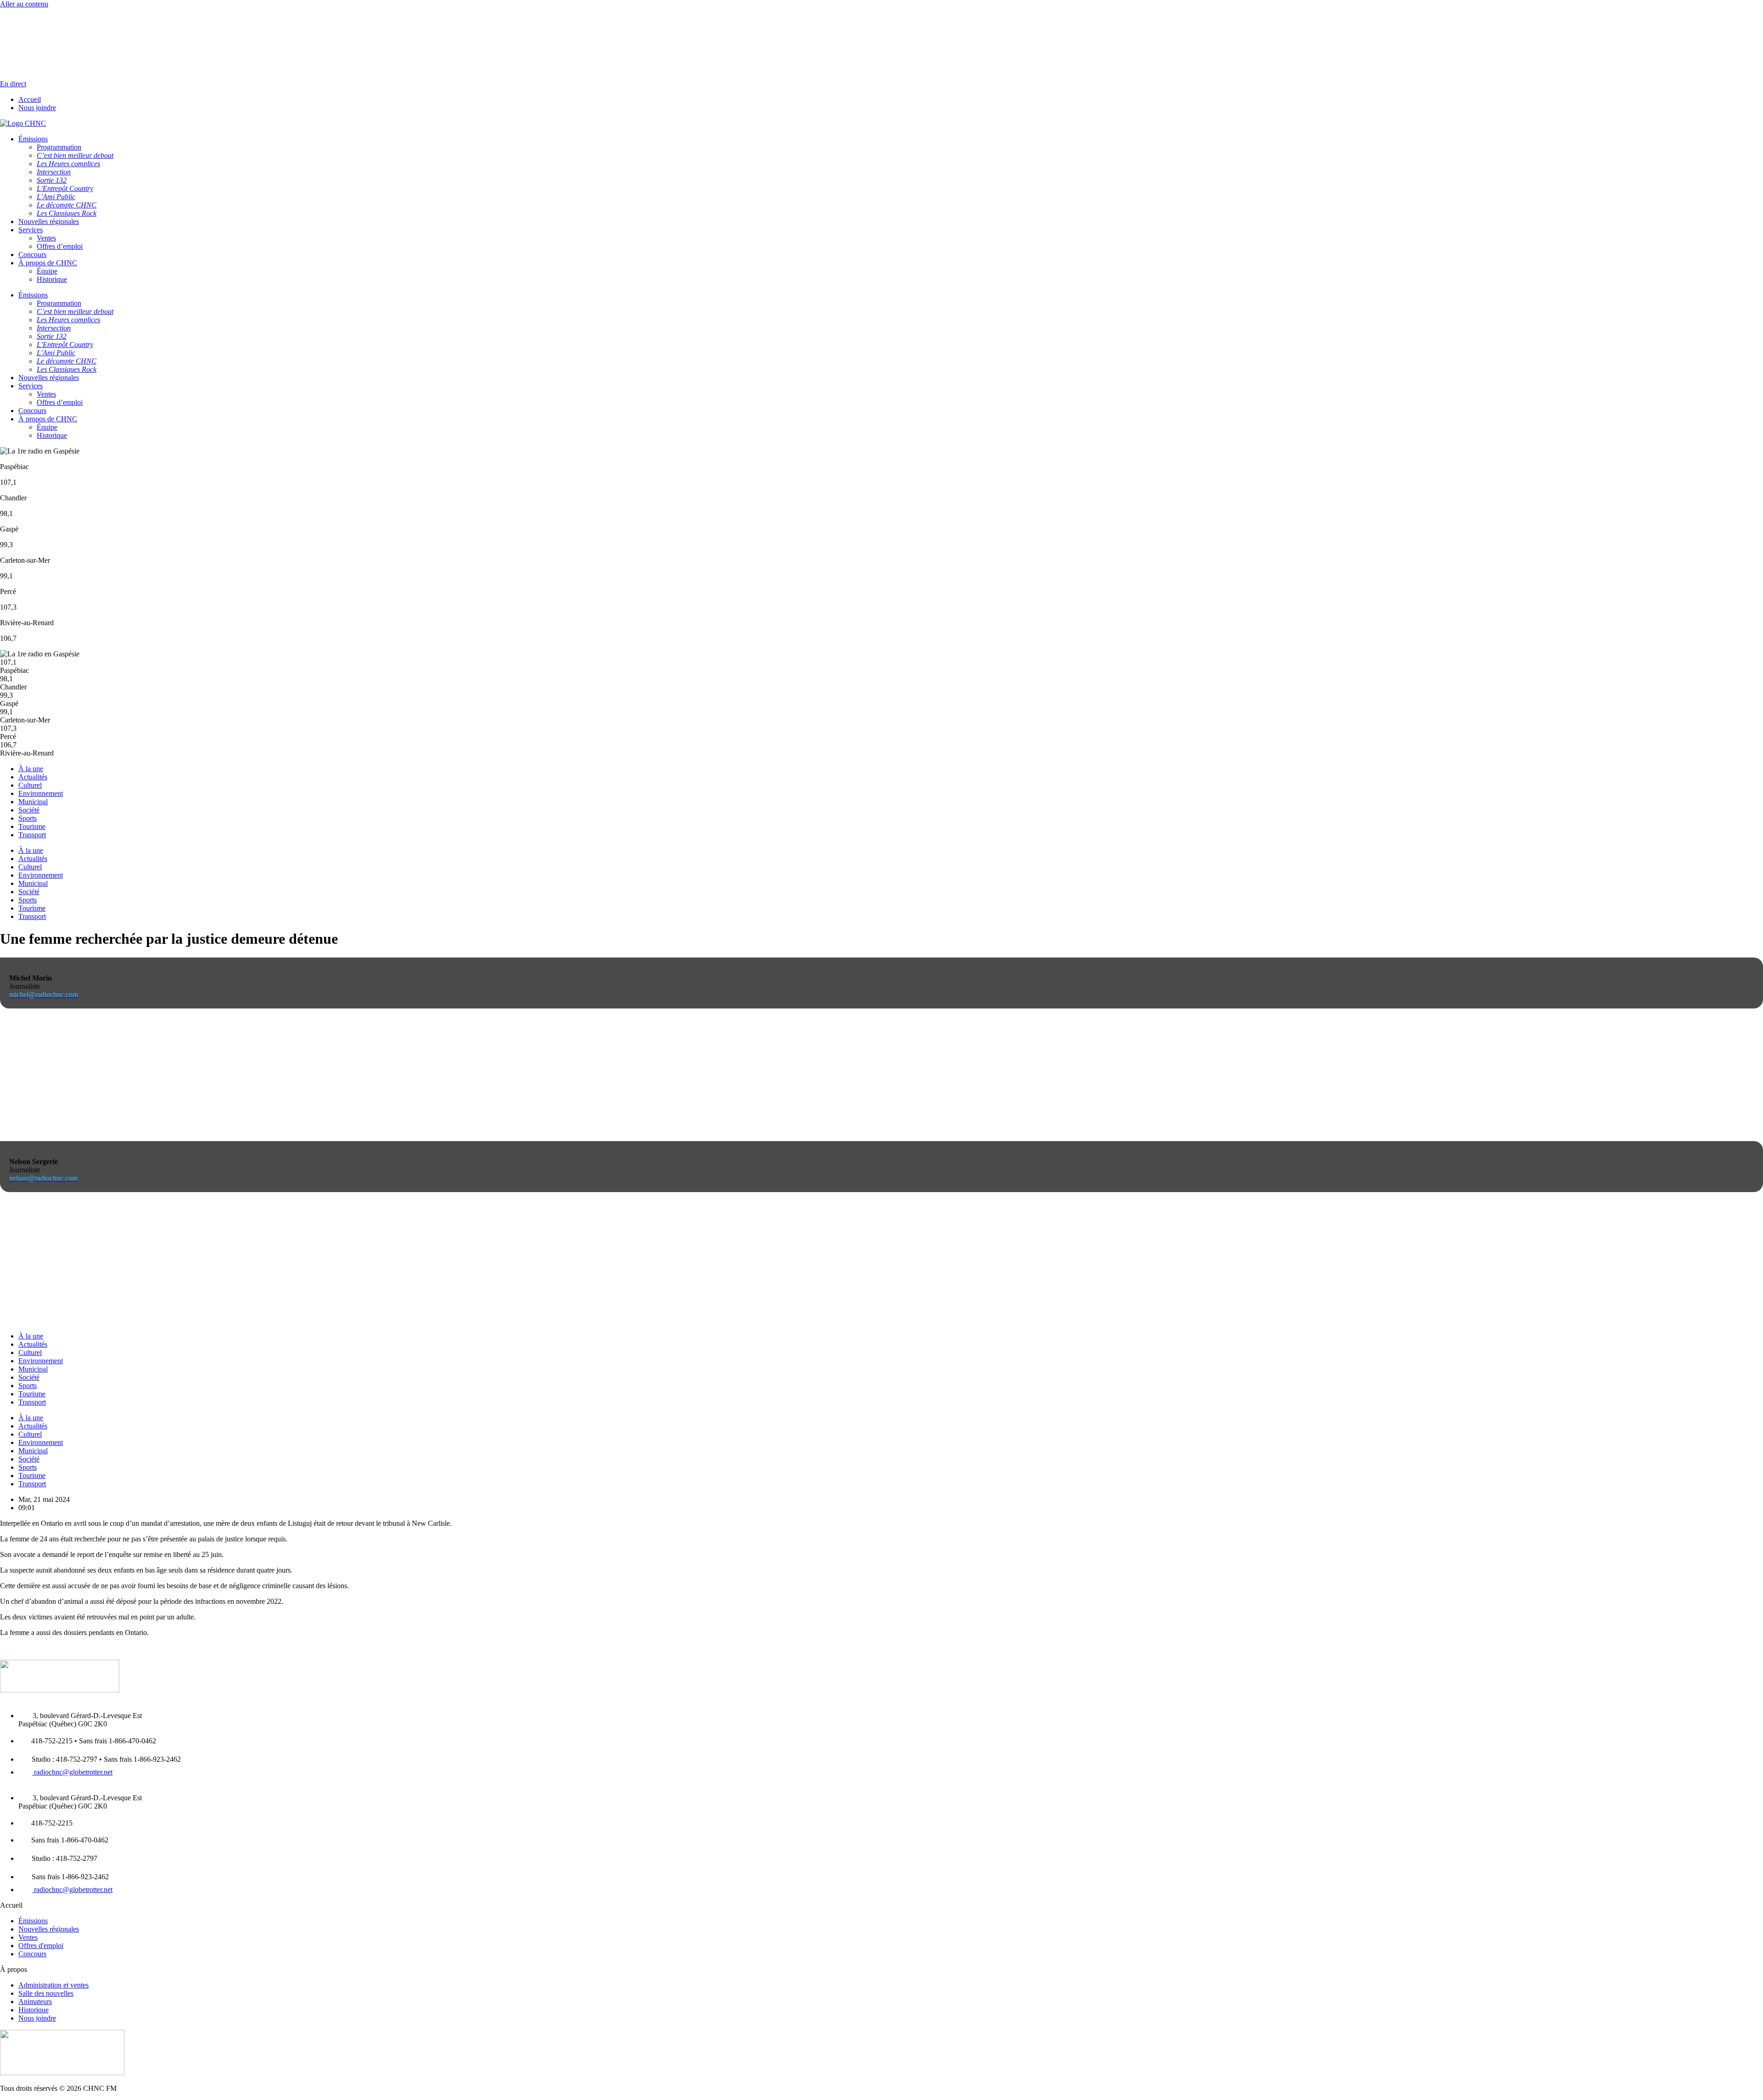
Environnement (41, 793)
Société (29, 810)
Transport (32, 835)
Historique (52, 279)
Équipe (47, 271)
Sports (28, 818)
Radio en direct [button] (22, 12)
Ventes (46, 238)
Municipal (33, 802)
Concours (32, 255)
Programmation (59, 303)
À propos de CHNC (48, 263)
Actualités (33, 777)
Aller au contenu (24, 4)
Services (31, 230)
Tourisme (32, 826)
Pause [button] (8, 20)
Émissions (33, 295)
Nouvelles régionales (49, 221)
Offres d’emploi (60, 246)
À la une (31, 769)
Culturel (30, 785)
